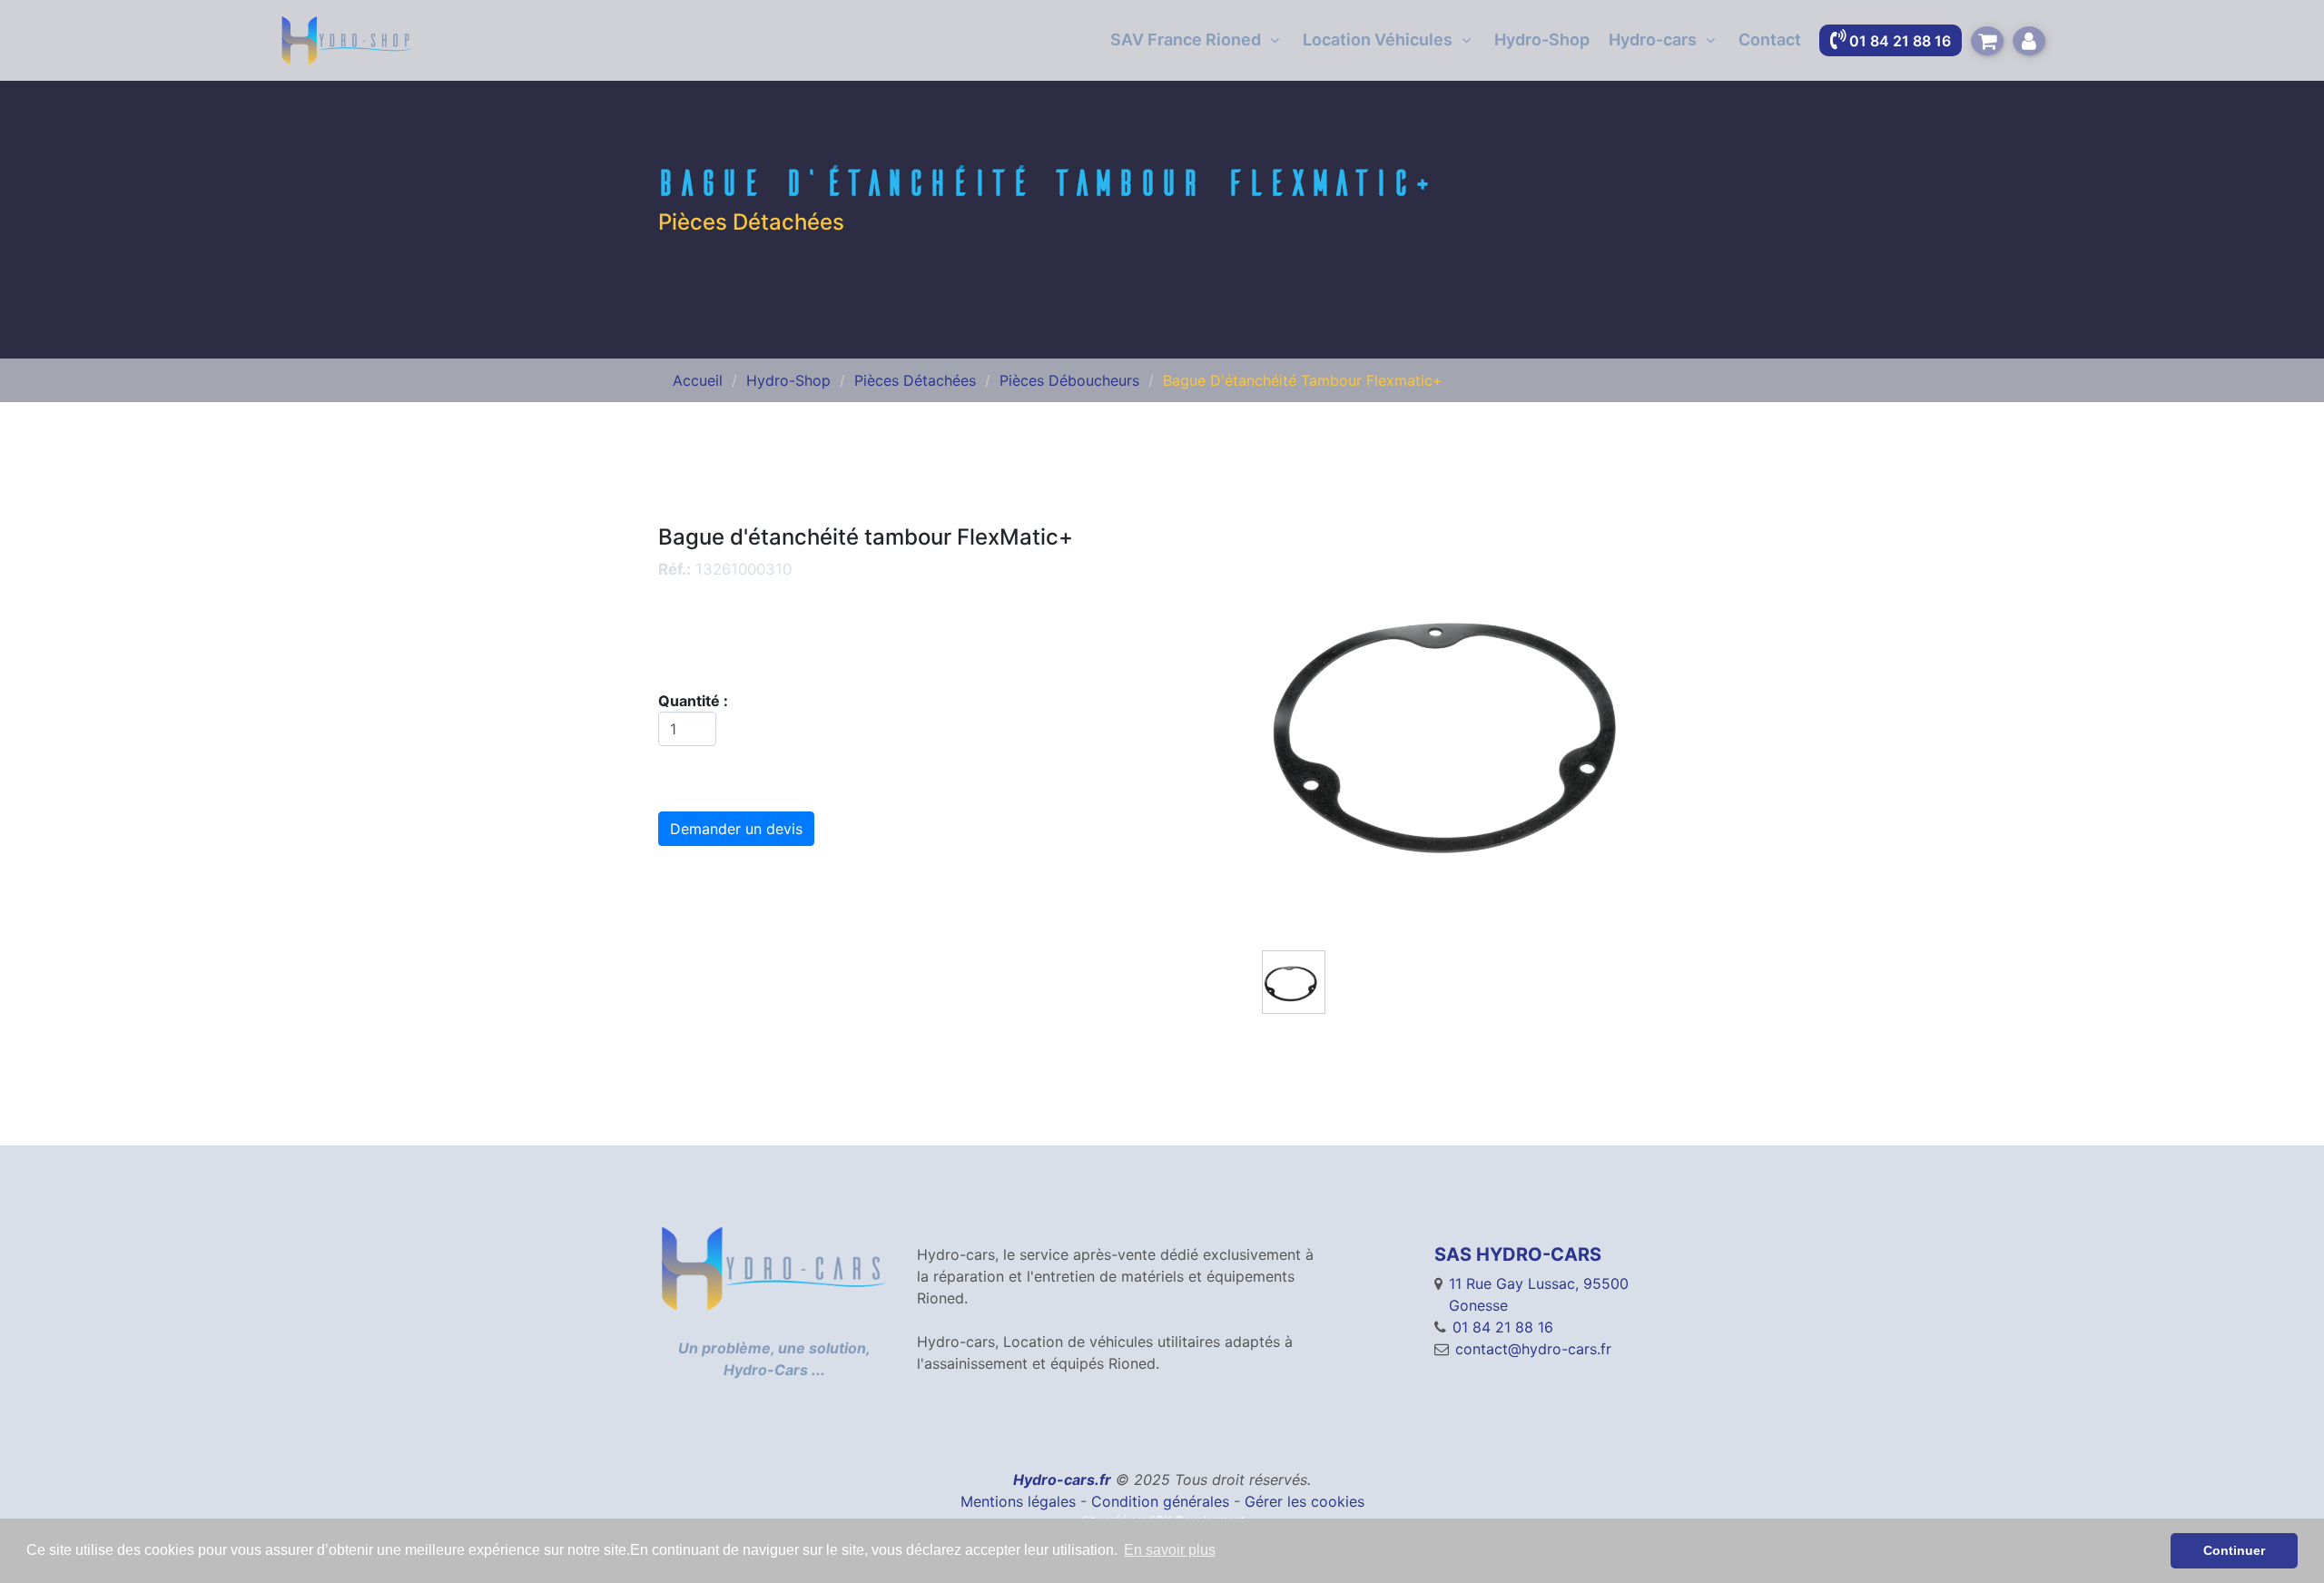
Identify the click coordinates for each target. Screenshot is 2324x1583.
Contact (1770, 39)
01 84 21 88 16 (1503, 1327)
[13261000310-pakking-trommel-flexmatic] (1464, 727)
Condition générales (1160, 1501)
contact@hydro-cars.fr (1533, 1349)
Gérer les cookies (1305, 1501)
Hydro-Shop (1542, 39)
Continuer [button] (2234, 1550)
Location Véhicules (1378, 39)
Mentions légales (1018, 1501)
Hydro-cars (1653, 39)
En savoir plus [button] (1170, 1550)
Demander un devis (736, 829)
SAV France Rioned (1186, 39)
